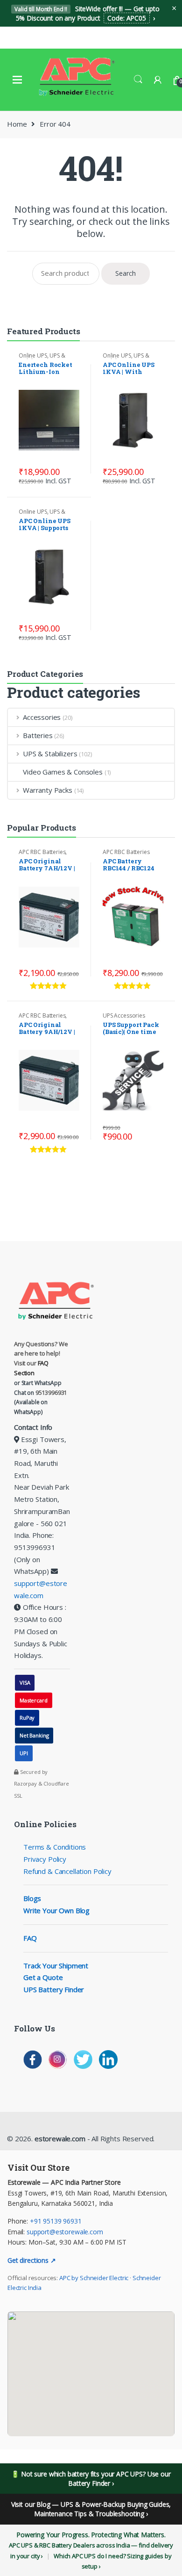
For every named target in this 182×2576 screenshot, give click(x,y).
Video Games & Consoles (63, 772)
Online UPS (33, 355)
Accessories (42, 717)
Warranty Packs (48, 790)
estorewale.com (59, 2138)
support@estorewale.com (65, 2232)
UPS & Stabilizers (42, 359)
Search (138, 79)
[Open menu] (17, 79)
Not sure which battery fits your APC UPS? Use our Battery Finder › (96, 2479)
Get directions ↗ (32, 2260)
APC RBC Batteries (42, 852)
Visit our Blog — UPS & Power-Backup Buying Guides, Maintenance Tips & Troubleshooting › (91, 2509)
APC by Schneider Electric (94, 2278)
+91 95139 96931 (56, 2221)
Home (17, 124)
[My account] (158, 80)
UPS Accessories (124, 1015)
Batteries (38, 735)
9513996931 (52, 1393)
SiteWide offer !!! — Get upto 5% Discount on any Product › (87, 13)
